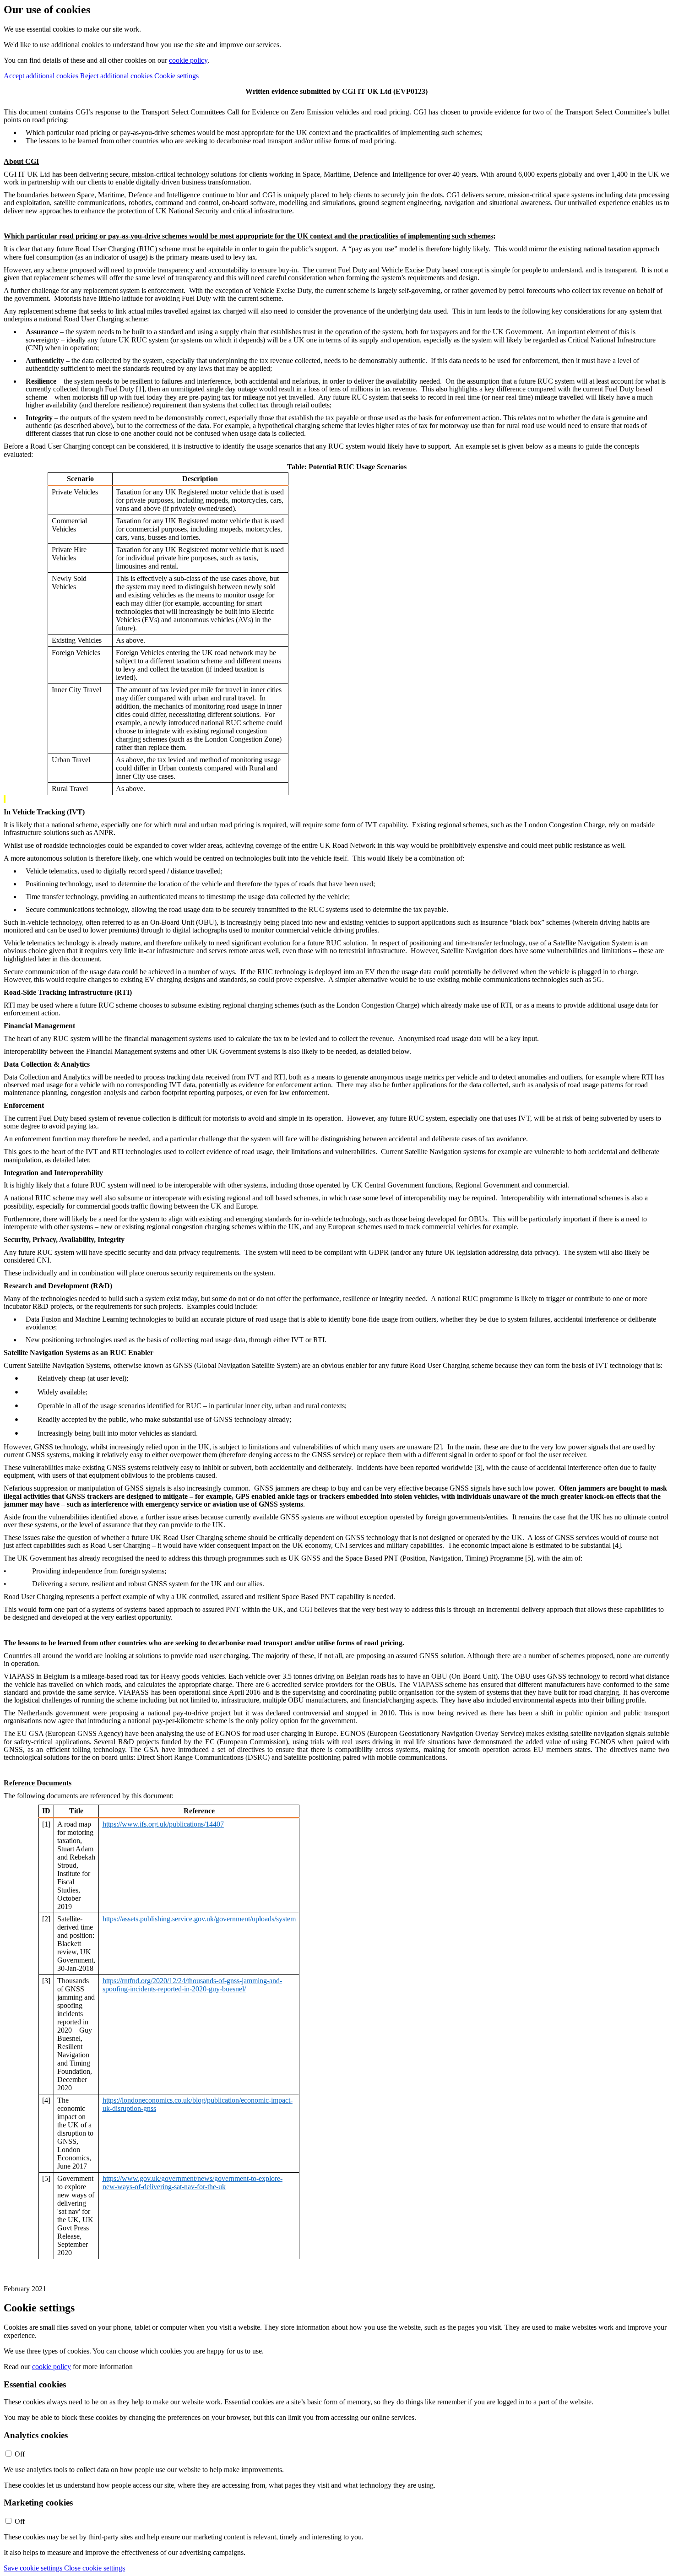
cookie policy (188, 60)
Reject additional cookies (116, 76)
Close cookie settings (95, 2568)
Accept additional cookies (41, 76)
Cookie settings (176, 76)
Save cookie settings (34, 2568)
